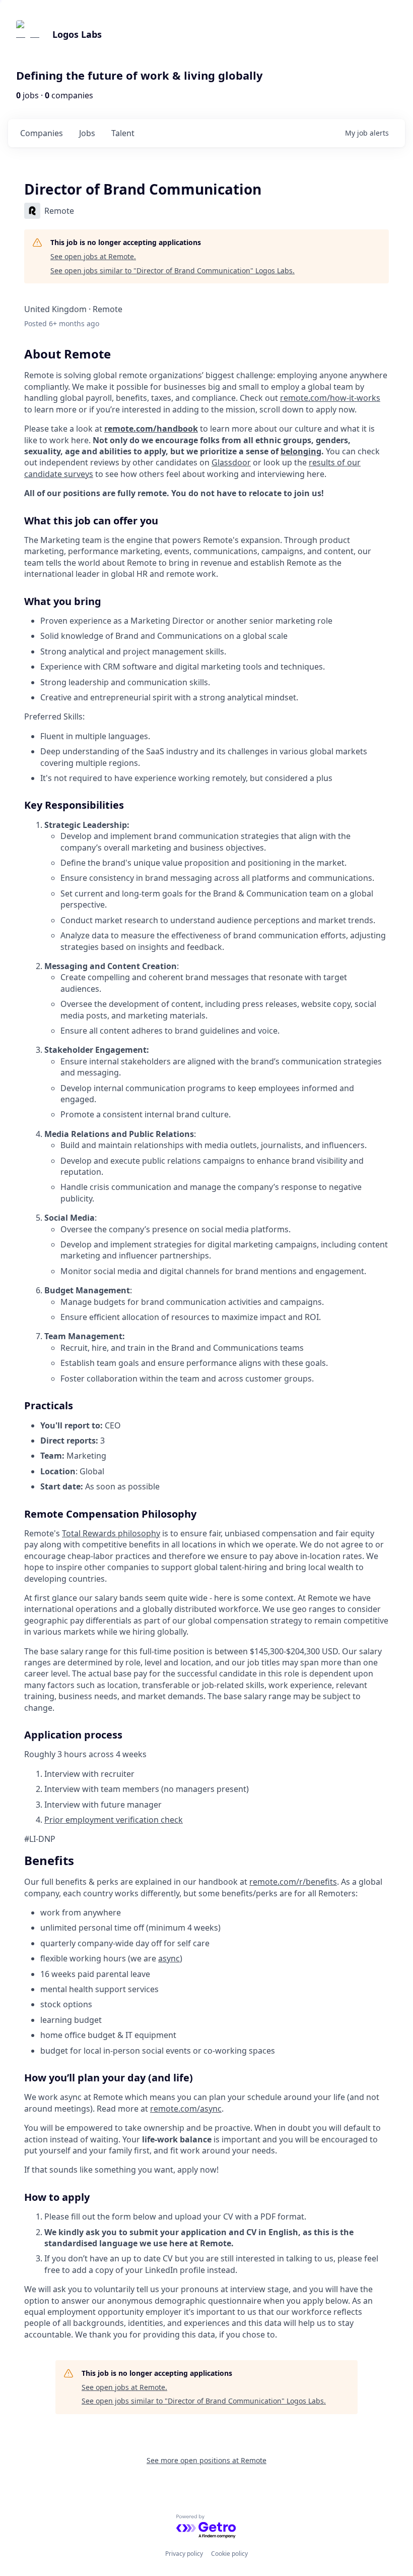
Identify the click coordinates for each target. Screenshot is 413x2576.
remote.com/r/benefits (293, 1882)
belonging (301, 451)
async (169, 1958)
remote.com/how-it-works (330, 398)
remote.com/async (186, 2109)
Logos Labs (77, 34)
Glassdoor (231, 462)
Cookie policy (229, 2554)
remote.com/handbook (151, 429)
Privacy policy (184, 2554)
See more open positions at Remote (206, 2460)
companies (42, 133)
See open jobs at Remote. (93, 256)
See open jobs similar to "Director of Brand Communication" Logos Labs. (173, 271)
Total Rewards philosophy (111, 1533)
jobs (87, 133)
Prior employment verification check (114, 1820)
